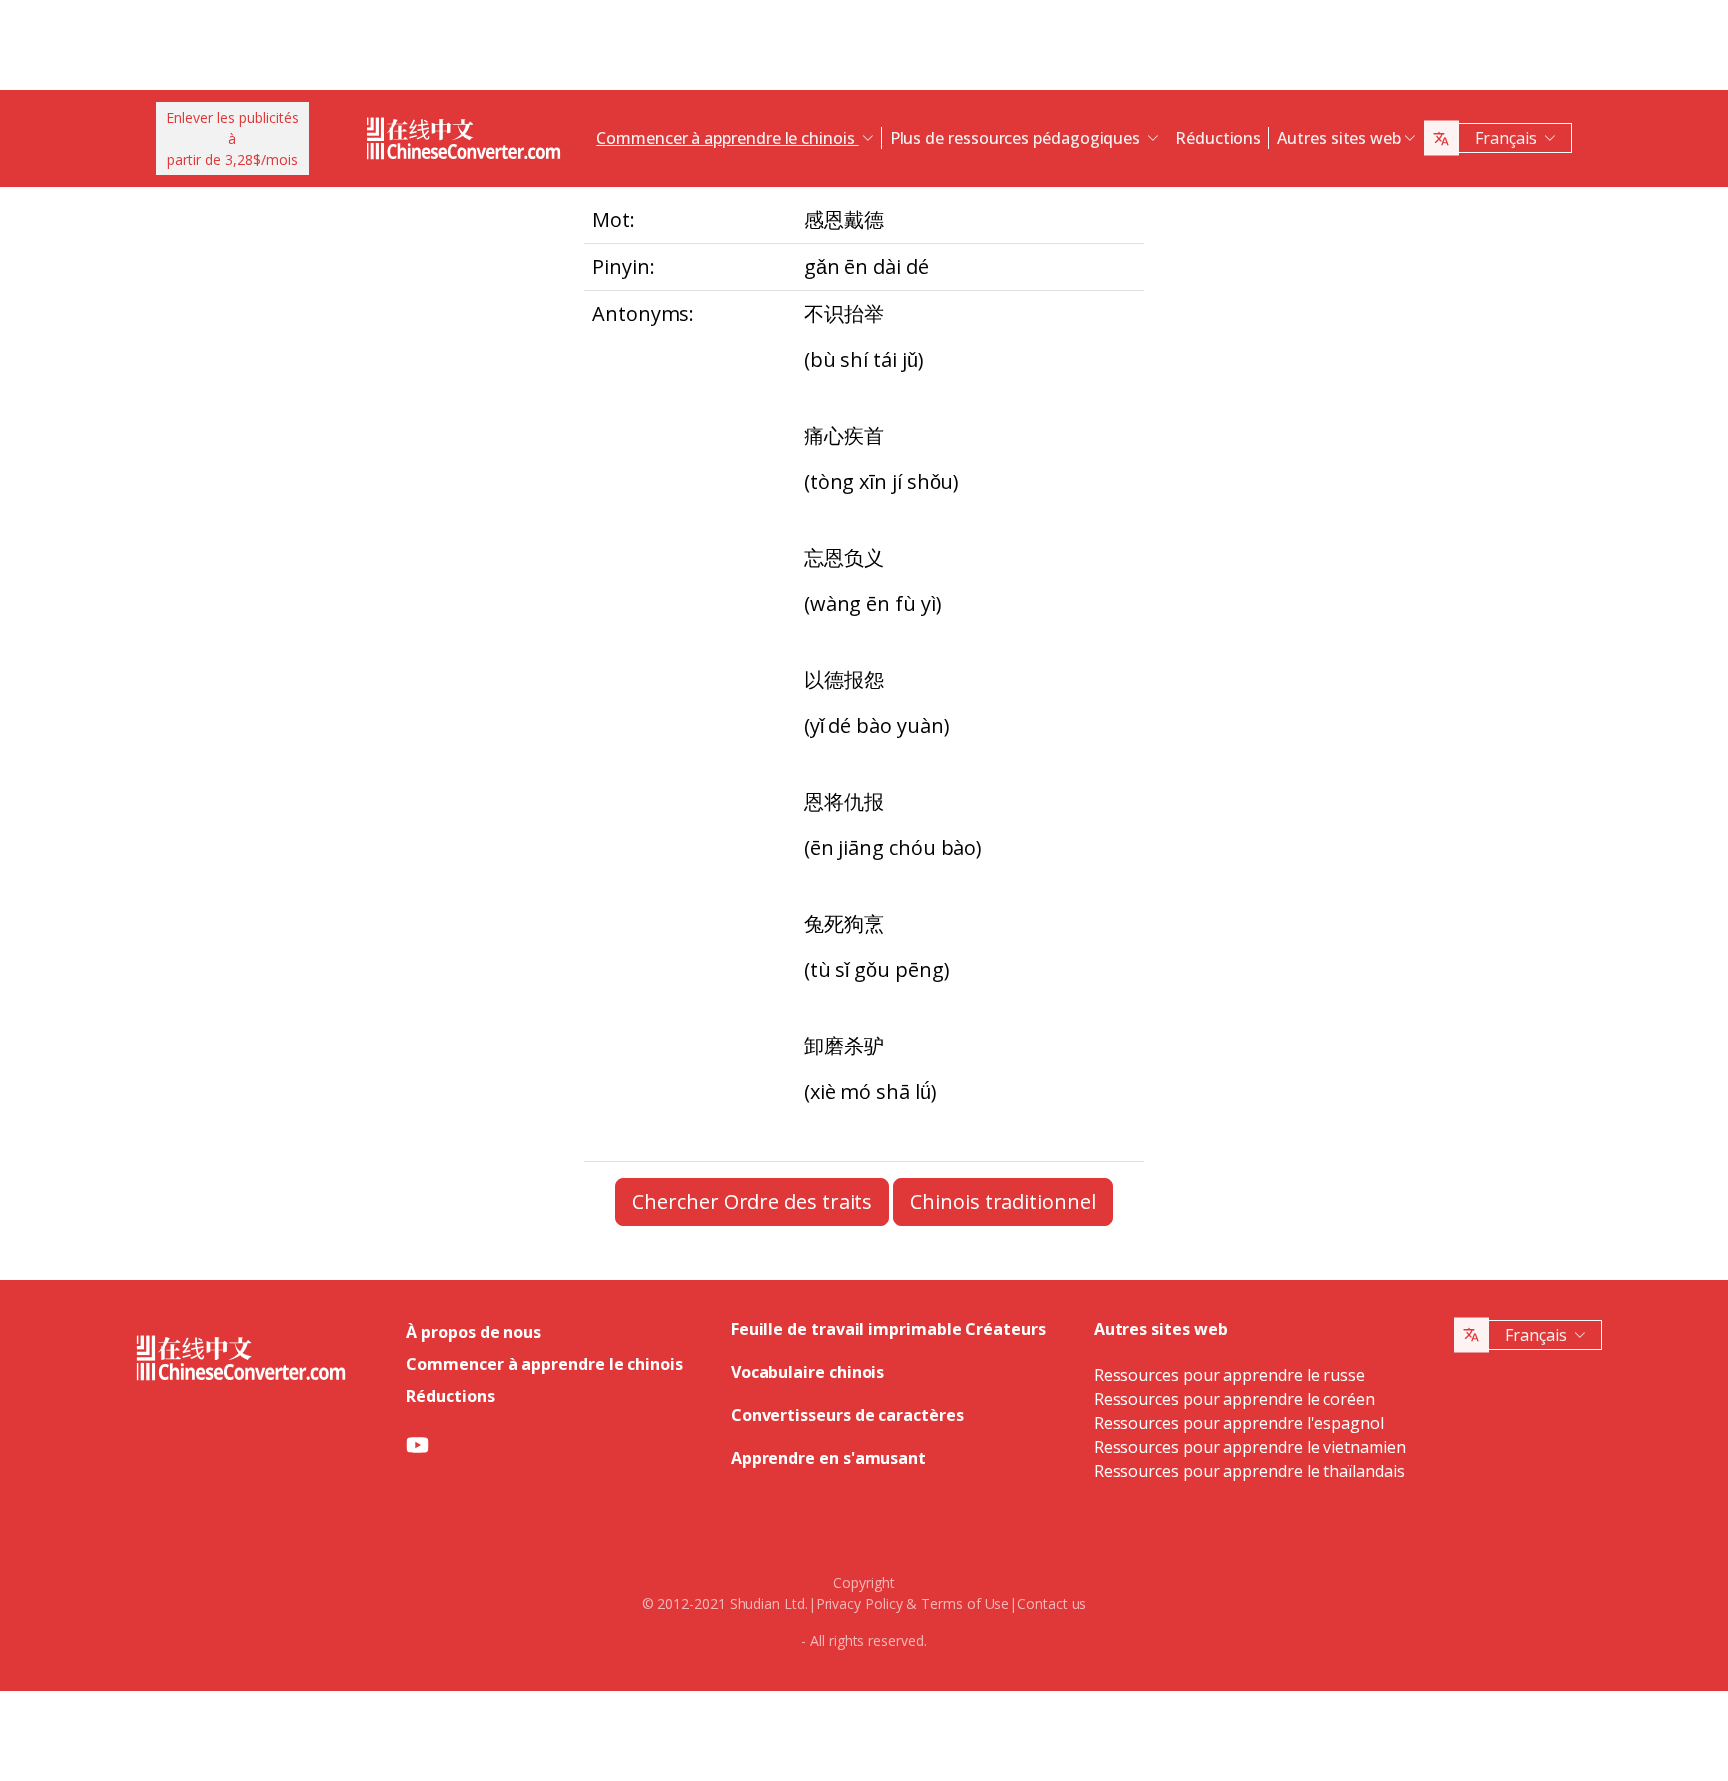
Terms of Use (965, 1603)
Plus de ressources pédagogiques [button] (1017, 138)
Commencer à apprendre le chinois (544, 1364)
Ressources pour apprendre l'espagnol (1239, 1423)
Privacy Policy (859, 1603)
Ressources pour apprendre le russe (1229, 1375)
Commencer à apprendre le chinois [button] (727, 138)
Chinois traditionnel (1002, 1201)
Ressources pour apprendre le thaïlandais (1249, 1471)
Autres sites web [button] (1339, 138)
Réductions (1218, 138)
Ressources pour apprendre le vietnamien (1250, 1447)
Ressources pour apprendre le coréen (1234, 1399)
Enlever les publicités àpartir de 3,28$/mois (232, 138)
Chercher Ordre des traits (752, 1201)
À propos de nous (473, 1332)
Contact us (1051, 1603)
